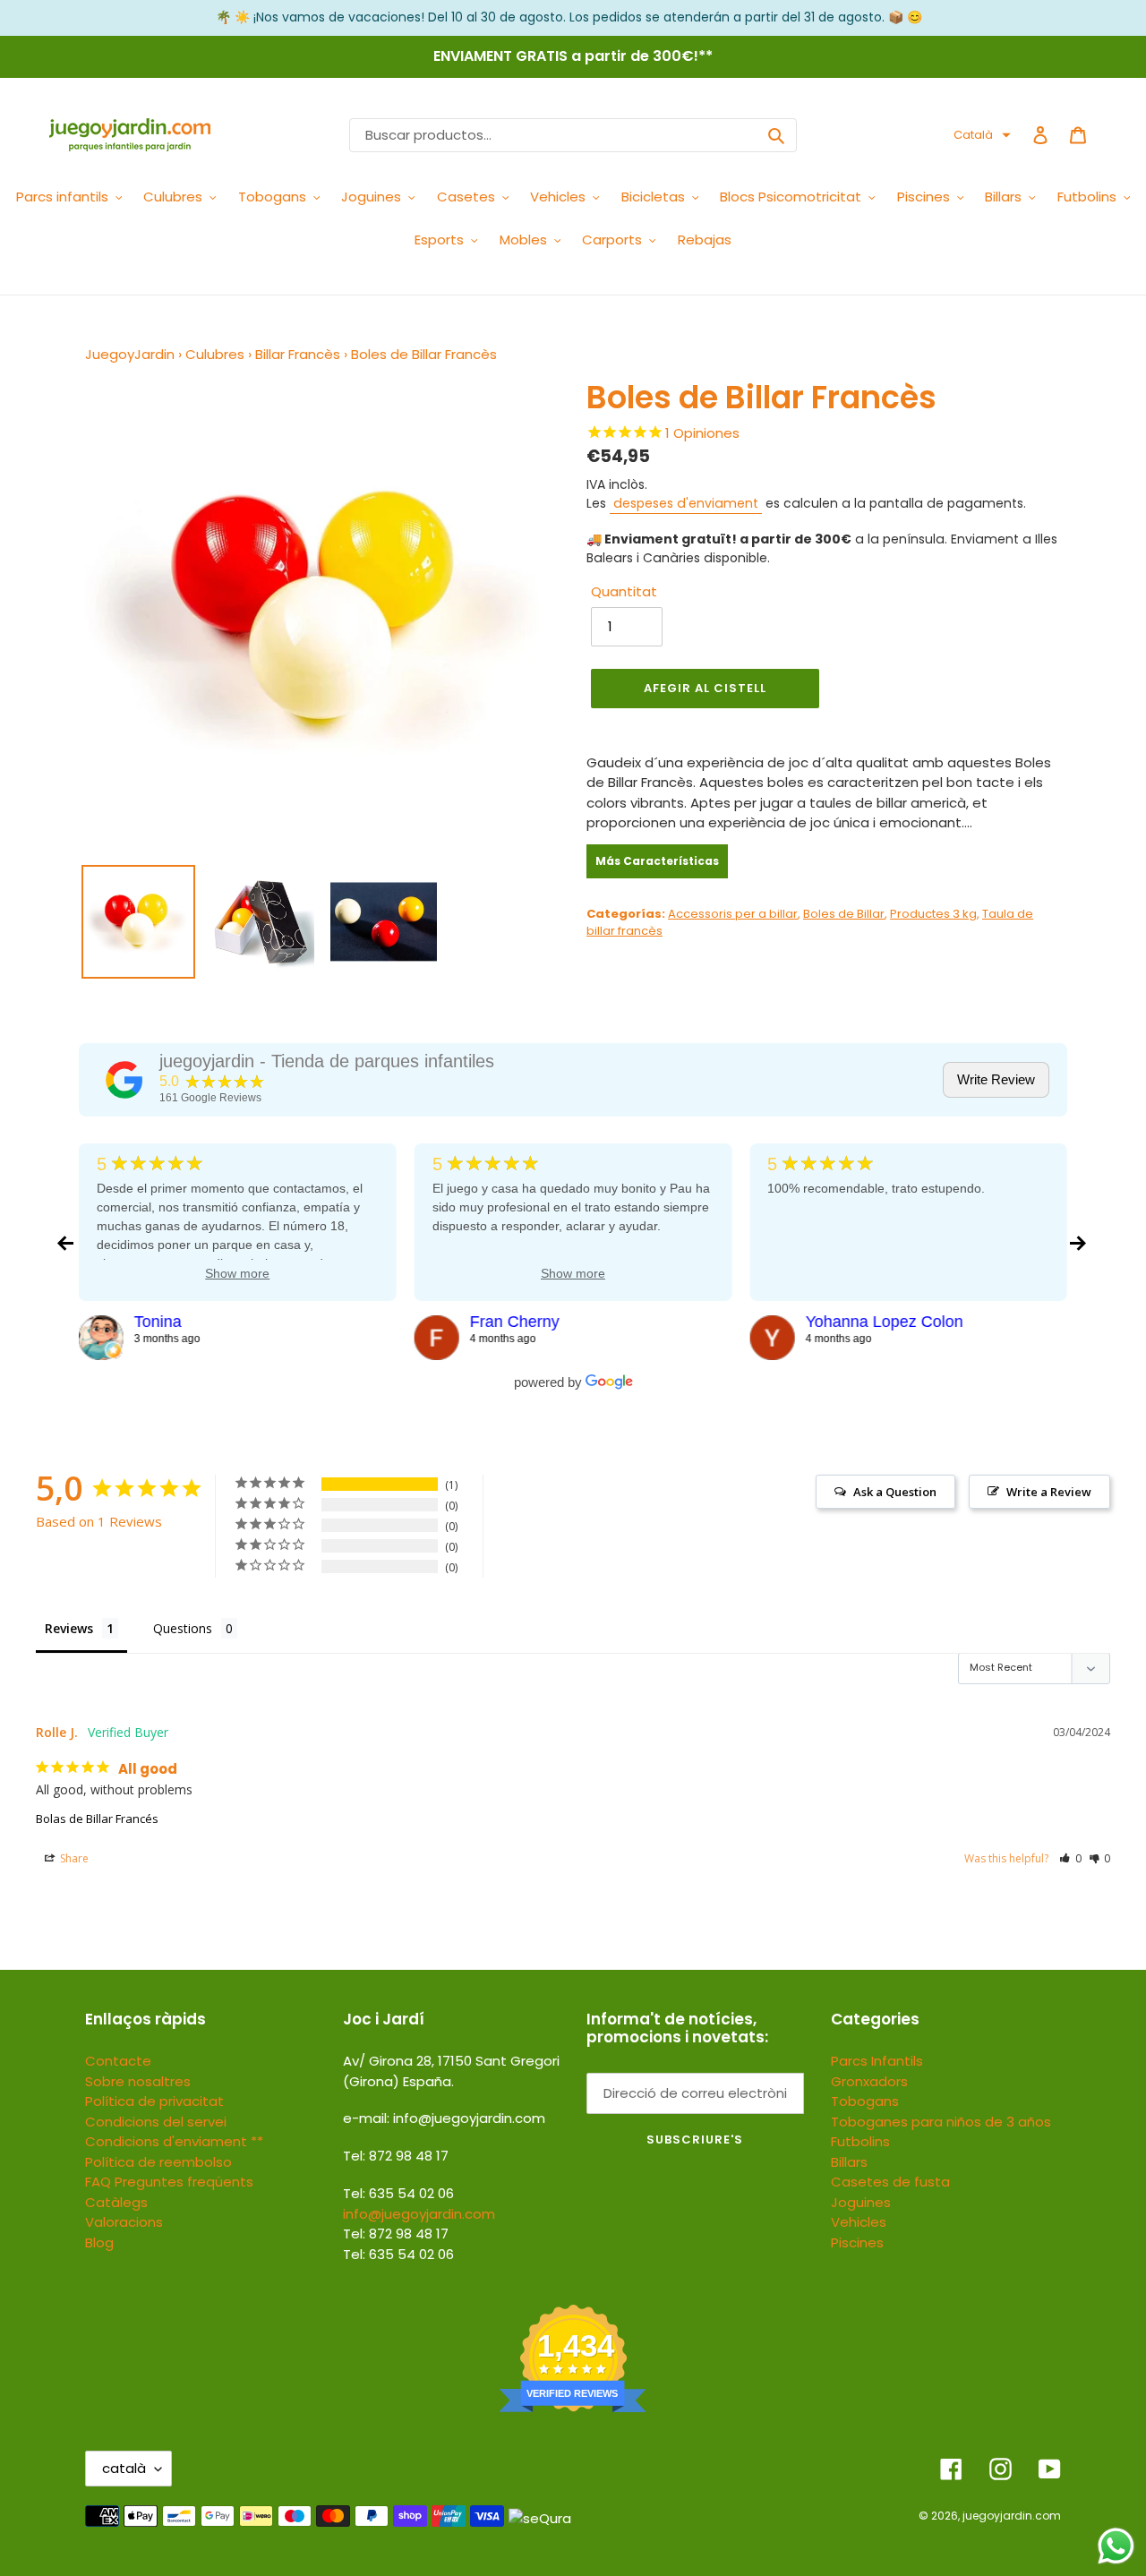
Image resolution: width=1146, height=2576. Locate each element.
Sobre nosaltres (138, 2081)
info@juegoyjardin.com (419, 2214)
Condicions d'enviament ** (174, 2141)
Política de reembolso (158, 2162)
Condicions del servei (156, 2122)
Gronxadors (869, 2081)
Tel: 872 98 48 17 (396, 2234)
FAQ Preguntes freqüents (169, 2182)
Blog (99, 2242)
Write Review (996, 1079)
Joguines (861, 2202)
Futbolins (860, 2141)
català (124, 2468)
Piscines (857, 2242)
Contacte (118, 2061)
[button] (982, 135)
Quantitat (624, 591)
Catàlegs (116, 2202)
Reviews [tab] (69, 1628)
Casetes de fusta (890, 2182)
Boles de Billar (844, 914)
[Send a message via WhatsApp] (1116, 2546)
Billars (849, 2162)
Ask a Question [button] (895, 1492)
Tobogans (865, 2101)
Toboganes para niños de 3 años (941, 2122)
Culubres (215, 354)
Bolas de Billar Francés (97, 1819)
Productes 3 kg (933, 914)
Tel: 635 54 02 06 (398, 2254)
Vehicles (859, 2222)
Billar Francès (298, 354)
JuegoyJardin (130, 354)
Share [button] (73, 1858)
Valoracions (124, 2222)
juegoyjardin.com (1012, 2516)
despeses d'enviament (686, 503)
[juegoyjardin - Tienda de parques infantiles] (124, 1080)
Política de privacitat (154, 2101)
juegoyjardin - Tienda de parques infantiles (327, 1061)
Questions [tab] (183, 1628)
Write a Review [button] (1049, 1492)
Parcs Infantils (877, 2061)
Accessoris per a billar (733, 914)
